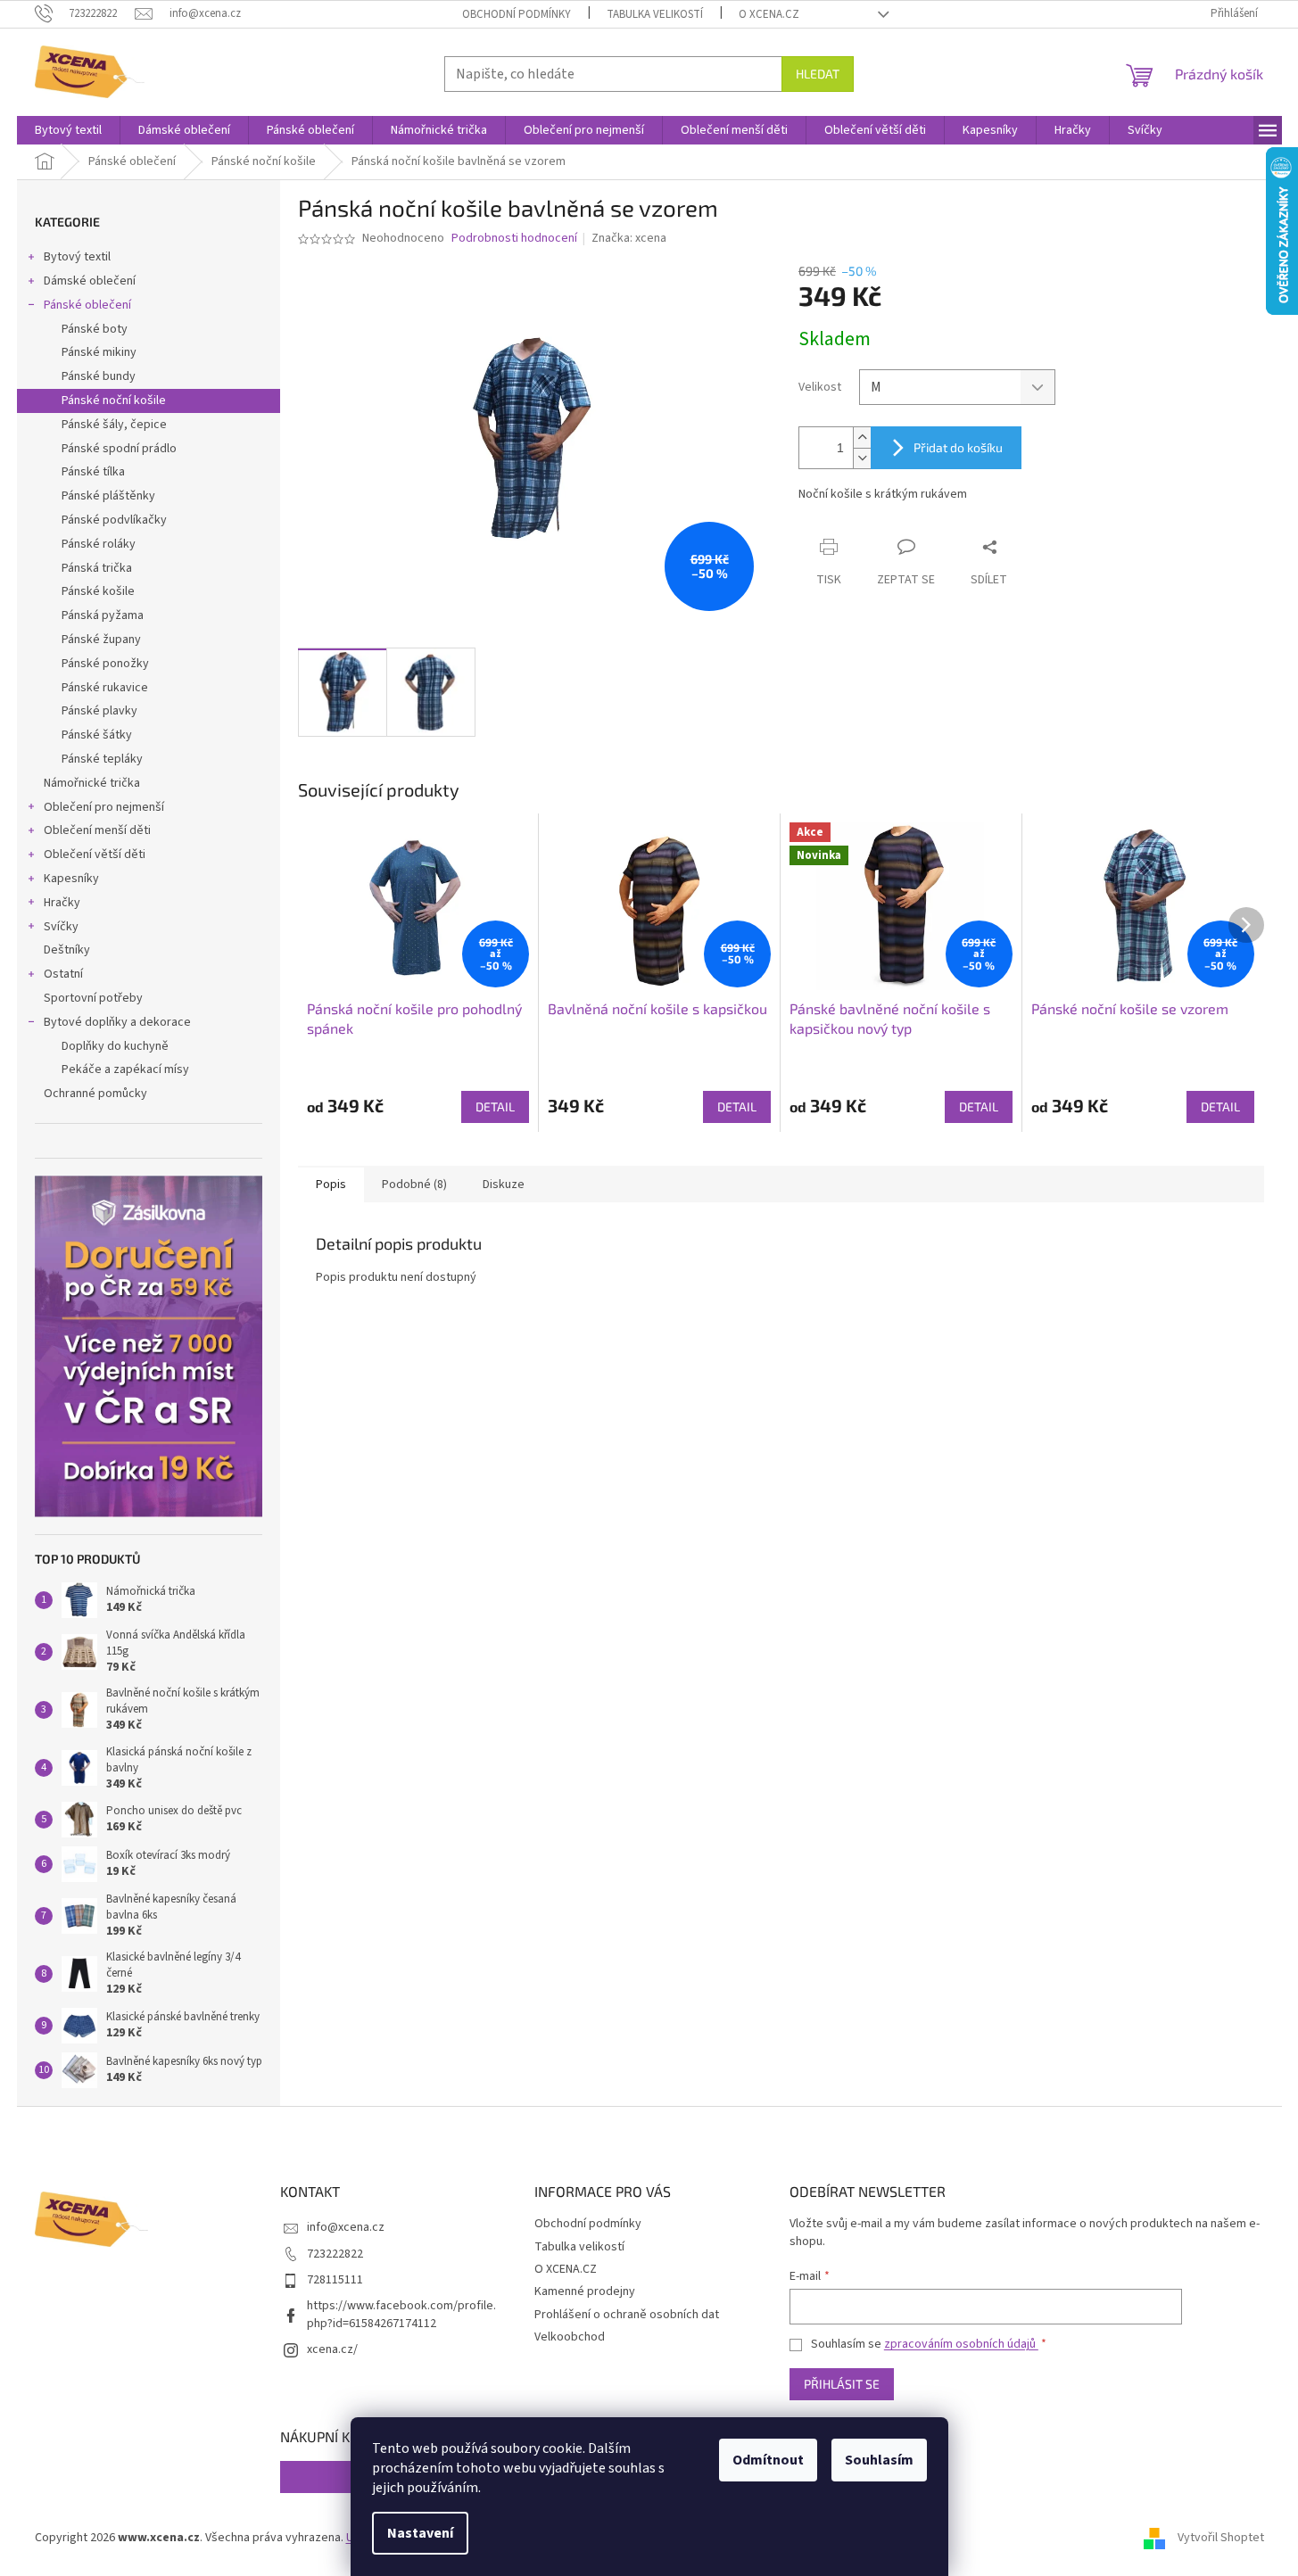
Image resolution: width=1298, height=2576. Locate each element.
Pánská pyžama (103, 615)
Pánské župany (101, 640)
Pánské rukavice (105, 688)
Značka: (629, 238)
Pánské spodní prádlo (119, 449)
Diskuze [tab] (504, 1185)
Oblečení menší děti (97, 830)
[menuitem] (68, 130)
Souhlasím (879, 2460)
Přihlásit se (842, 2384)
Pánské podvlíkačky (114, 520)
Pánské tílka (93, 472)
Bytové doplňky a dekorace (117, 1022)
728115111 (335, 2280)
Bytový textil (77, 257)
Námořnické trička (92, 783)
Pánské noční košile (114, 400)
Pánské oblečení (87, 305)
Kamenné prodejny (585, 2291)
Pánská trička (97, 568)
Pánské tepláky (102, 759)
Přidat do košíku (958, 447)
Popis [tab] (331, 1185)
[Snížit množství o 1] (862, 458)
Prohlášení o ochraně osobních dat (627, 2315)
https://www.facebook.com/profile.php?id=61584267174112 (401, 2314)
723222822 (335, 2254)
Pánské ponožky (105, 664)
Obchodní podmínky (517, 14)
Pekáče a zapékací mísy (125, 1069)
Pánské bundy (99, 376)
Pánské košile (98, 591)
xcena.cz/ (332, 2349)
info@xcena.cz (346, 2227)
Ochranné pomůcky (95, 1094)
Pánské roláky (99, 544)
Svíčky (61, 927)
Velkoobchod (570, 2337)
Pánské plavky (99, 711)
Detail (495, 1106)
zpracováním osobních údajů (961, 2344)
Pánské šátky (97, 735)
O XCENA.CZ (769, 14)
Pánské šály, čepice (114, 425)
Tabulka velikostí (655, 14)
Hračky (62, 903)
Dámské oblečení (90, 281)
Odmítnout (768, 2460)
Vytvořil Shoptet (1221, 2538)
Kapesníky (71, 879)
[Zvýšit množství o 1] (862, 438)
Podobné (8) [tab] (414, 1185)
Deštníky (67, 950)
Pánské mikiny (99, 352)
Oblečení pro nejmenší (104, 807)
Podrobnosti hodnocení (514, 239)
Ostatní (63, 974)
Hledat (818, 74)
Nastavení (420, 2533)
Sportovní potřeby (93, 998)
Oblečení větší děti (95, 855)
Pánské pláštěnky (108, 496)
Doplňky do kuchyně (115, 1046)
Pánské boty (95, 329)
